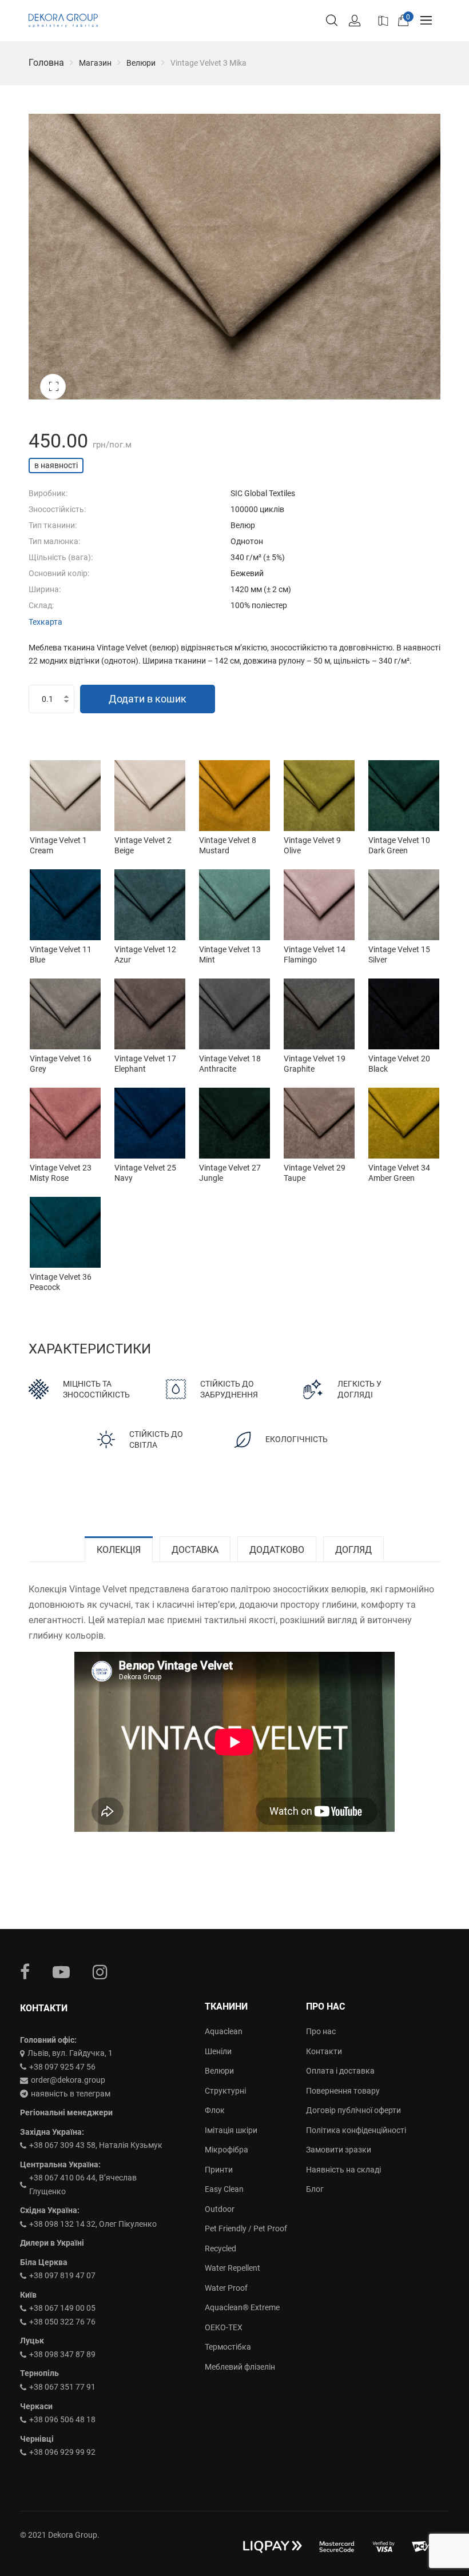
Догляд (353, 1550)
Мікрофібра (226, 2150)
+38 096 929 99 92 (62, 2452)
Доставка (195, 1550)
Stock (382, 19)
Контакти (324, 2051)
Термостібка (228, 2347)
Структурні (225, 2091)
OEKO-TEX (224, 2327)
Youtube (61, 1972)
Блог (315, 2189)
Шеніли (218, 2051)
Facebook (25, 1972)
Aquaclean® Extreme (242, 2307)
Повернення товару (343, 2091)
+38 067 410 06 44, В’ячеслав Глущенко (83, 2184)
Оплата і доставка (340, 2071)
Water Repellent (232, 2268)
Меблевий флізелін (240, 2367)
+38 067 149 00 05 (62, 2308)
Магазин (95, 63)
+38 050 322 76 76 (62, 2322)
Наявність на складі (343, 2170)
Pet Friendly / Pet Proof (246, 2228)
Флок (215, 2110)
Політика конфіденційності (356, 2130)
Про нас (321, 2031)
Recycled (220, 2248)
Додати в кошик (148, 699)
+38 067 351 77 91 (62, 2387)
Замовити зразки (339, 2150)
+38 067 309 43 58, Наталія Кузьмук (96, 2145)
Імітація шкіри (231, 2130)
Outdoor (220, 2209)
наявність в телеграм (71, 2094)
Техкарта (45, 622)
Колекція (119, 1550)
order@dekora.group (68, 2080)
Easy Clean (224, 2189)
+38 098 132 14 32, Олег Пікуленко (93, 2224)
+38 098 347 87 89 (62, 2354)
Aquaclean (224, 2031)
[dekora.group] (63, 21)
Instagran (100, 1972)
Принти (219, 2170)
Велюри (141, 63)
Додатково (277, 1550)
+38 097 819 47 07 (62, 2275)
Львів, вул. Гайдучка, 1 (70, 2053)
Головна (46, 63)
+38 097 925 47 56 (62, 2067)
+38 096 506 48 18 (62, 2419)
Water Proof (226, 2288)
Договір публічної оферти (353, 2110)
